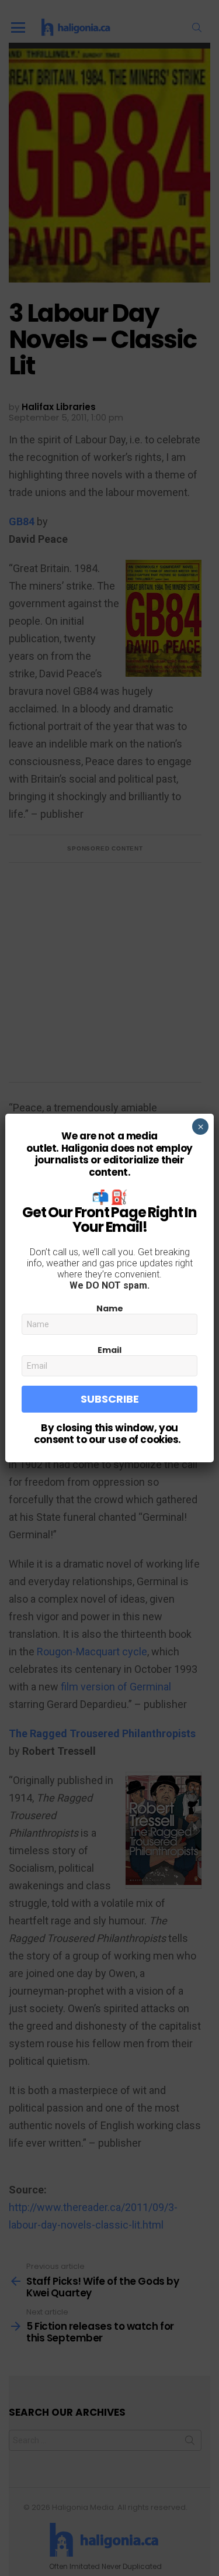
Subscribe (110, 1399)
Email (109, 1350)
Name (110, 1308)
